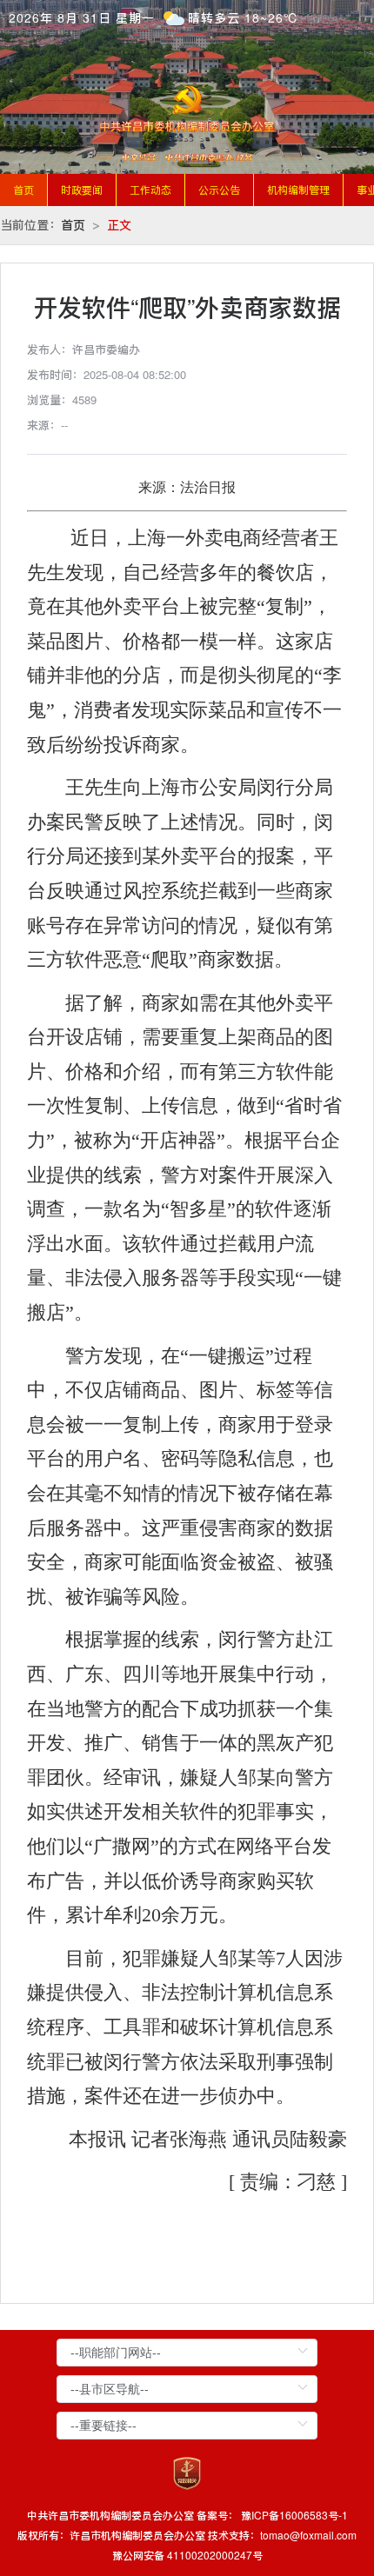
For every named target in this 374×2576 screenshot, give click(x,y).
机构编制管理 (298, 190)
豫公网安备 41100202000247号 (187, 2555)
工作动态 (150, 190)
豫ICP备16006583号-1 (294, 2515)
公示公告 (219, 190)
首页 (23, 190)
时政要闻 (82, 190)
